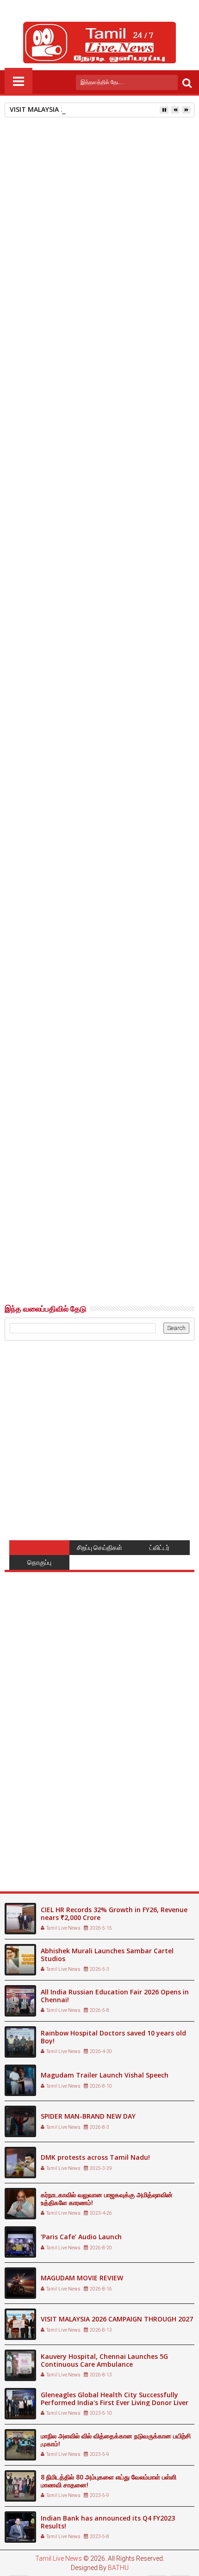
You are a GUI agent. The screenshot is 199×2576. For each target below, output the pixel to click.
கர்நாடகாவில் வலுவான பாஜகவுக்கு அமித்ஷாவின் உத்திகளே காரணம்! (107, 2199)
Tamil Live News (59, 2558)
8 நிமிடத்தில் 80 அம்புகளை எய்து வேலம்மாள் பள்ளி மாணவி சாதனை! (109, 2481)
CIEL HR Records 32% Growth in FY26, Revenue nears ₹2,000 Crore (114, 1914)
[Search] (187, 82)
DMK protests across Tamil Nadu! (95, 2157)
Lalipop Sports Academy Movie (141, 1253)
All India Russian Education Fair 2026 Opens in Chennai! (115, 1996)
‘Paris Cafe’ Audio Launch (81, 2237)
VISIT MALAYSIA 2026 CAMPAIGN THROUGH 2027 (86, 109)
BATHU (118, 2568)
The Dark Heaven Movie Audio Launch (50, 1253)
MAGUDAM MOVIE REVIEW (82, 2278)
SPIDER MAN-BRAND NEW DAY (88, 2116)
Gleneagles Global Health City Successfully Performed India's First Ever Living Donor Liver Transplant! (115, 2403)
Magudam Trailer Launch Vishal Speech (105, 2075)
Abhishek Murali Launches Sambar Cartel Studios (107, 1955)
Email (93, 195)
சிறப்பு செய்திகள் (99, 1548)
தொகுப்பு (39, 1562)
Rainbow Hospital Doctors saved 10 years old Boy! (113, 2037)
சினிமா (53, 1073)
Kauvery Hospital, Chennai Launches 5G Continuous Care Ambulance (104, 2360)
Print (60, 195)
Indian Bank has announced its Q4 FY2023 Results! (108, 2522)
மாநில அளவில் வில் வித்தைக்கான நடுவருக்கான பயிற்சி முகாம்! (116, 2440)
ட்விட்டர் (159, 1548)
